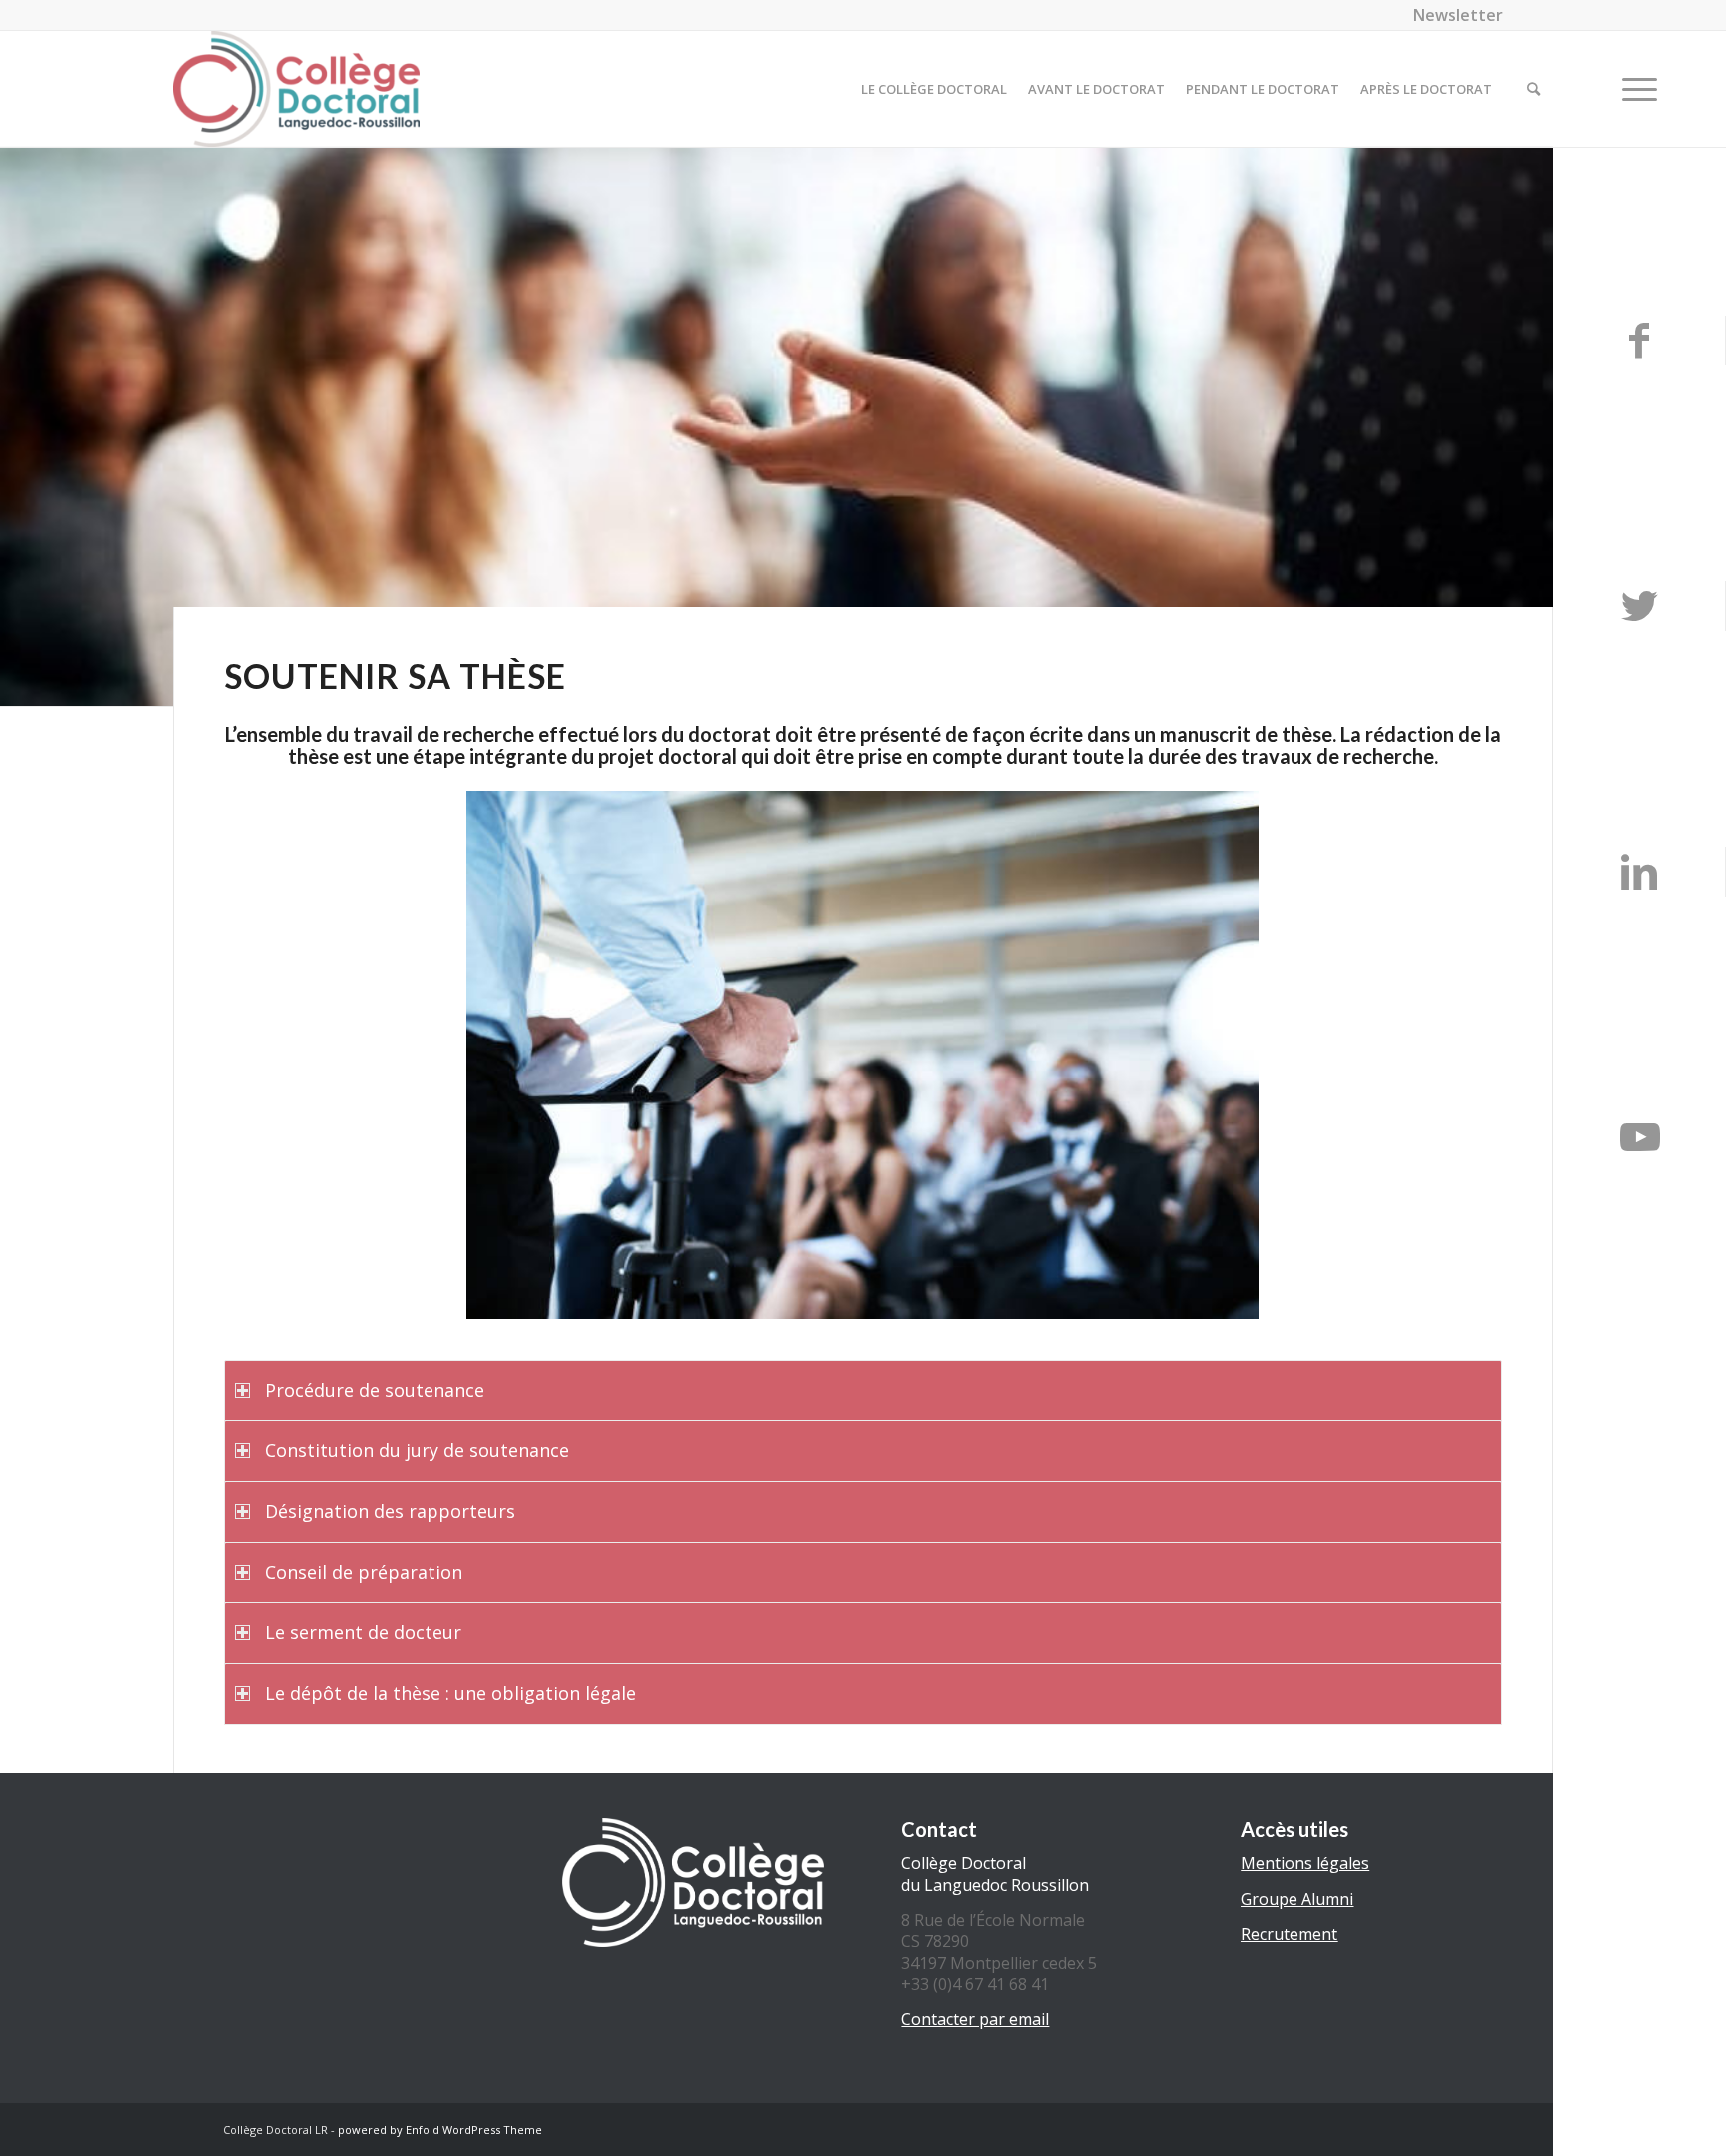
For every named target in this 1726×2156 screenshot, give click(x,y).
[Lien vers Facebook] (1639, 341)
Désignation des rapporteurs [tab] (390, 1511)
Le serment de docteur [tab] (363, 1632)
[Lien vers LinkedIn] (1639, 872)
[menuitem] (1453, 15)
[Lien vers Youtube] (1640, 1137)
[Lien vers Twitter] (1639, 606)
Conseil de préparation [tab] (364, 1572)
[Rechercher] (1534, 89)
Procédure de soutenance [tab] (375, 1390)
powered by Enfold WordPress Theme (440, 2130)
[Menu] (1633, 89)
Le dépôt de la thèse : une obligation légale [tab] (450, 1693)
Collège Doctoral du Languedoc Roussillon (995, 1874)
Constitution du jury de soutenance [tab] (417, 1450)
